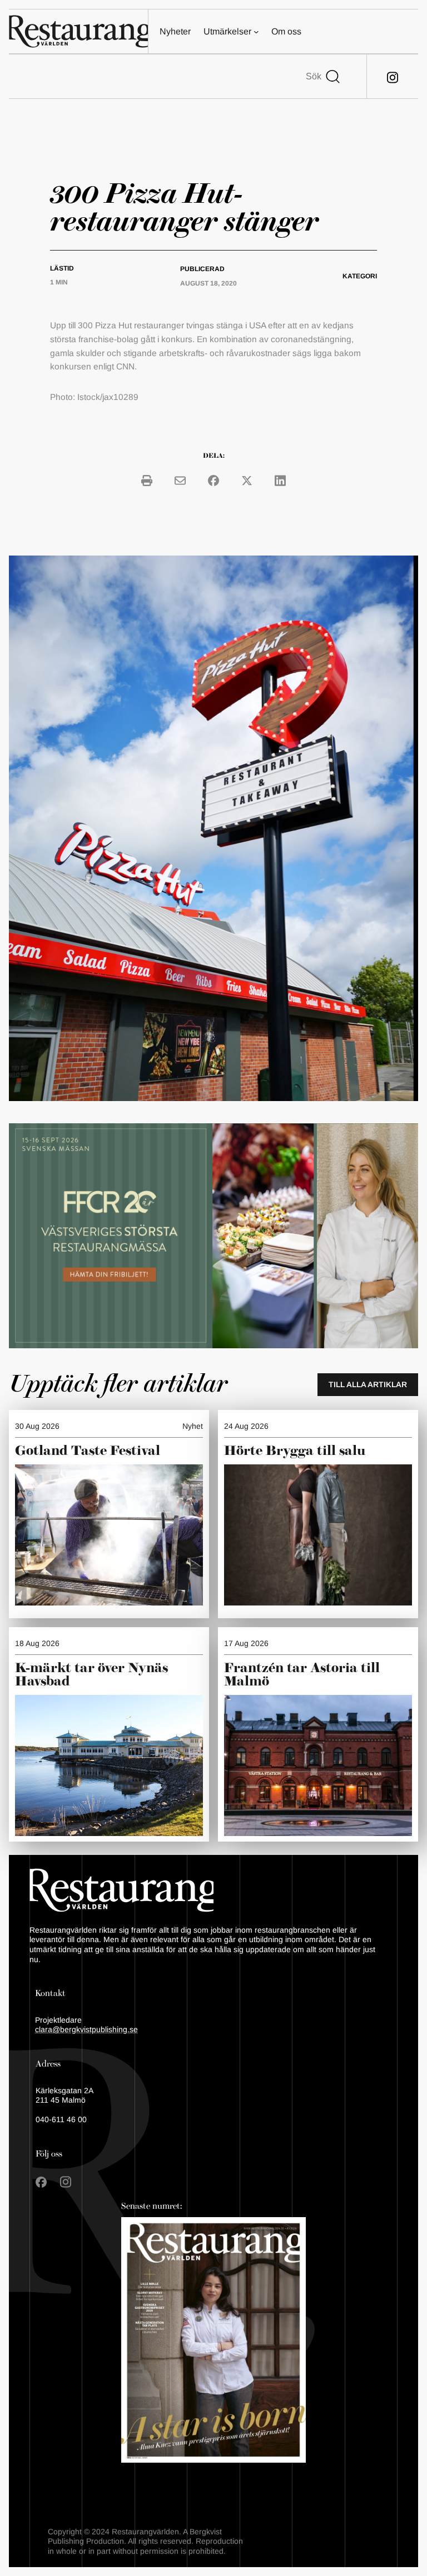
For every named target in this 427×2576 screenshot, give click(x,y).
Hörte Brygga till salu (295, 1451)
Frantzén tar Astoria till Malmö (302, 1675)
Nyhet (193, 1426)
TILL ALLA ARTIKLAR (368, 1384)
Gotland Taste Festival (88, 1451)
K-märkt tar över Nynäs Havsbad (91, 1675)
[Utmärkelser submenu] (256, 32)
